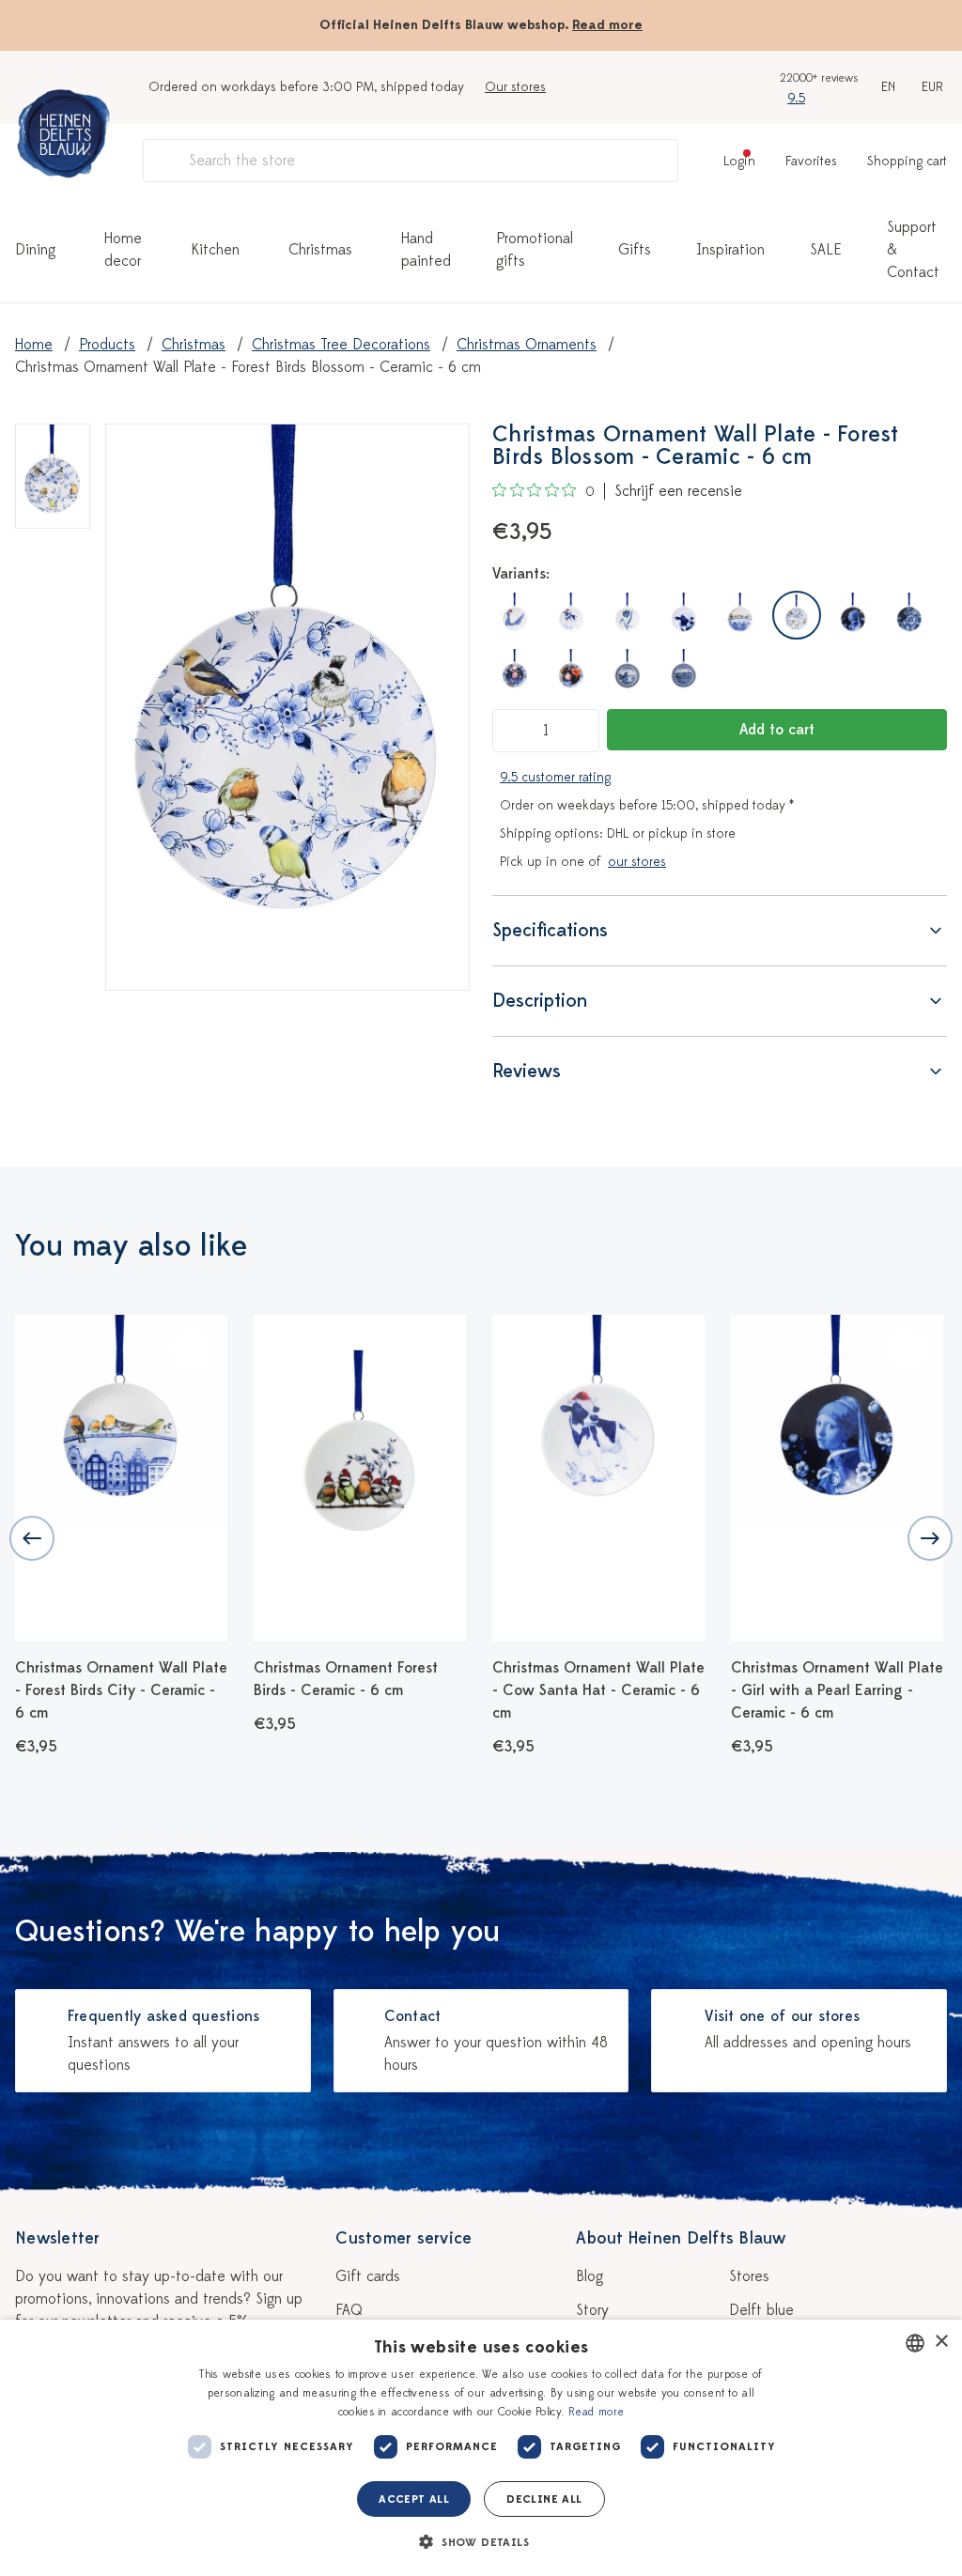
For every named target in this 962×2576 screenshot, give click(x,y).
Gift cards (368, 2276)
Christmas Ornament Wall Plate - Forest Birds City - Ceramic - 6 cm (121, 1690)
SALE (826, 250)
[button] (481, 2542)
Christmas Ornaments (527, 345)
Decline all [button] (544, 2499)
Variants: (521, 574)
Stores (749, 2276)
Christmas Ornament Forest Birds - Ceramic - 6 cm (346, 1679)
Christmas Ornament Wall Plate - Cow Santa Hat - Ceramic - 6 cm (598, 1690)
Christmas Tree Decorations (341, 345)
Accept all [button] (414, 2499)
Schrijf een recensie (678, 491)
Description (540, 1001)
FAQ (349, 2310)
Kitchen (215, 250)
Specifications (550, 930)
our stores (637, 862)
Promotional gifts (535, 250)
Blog (590, 2276)
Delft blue (761, 2310)
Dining (35, 250)
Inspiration (730, 250)
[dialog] (481, 2448)
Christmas (320, 250)
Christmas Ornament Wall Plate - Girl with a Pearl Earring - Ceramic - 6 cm (837, 1690)
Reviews (527, 1071)
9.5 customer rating (555, 777)
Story (592, 2310)
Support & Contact (913, 250)
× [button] (941, 2342)
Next (930, 1538)
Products (107, 345)
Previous (32, 1538)
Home (34, 345)
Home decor (123, 250)
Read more (607, 25)
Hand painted (426, 250)
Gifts (635, 250)
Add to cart (777, 730)
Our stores (515, 87)
